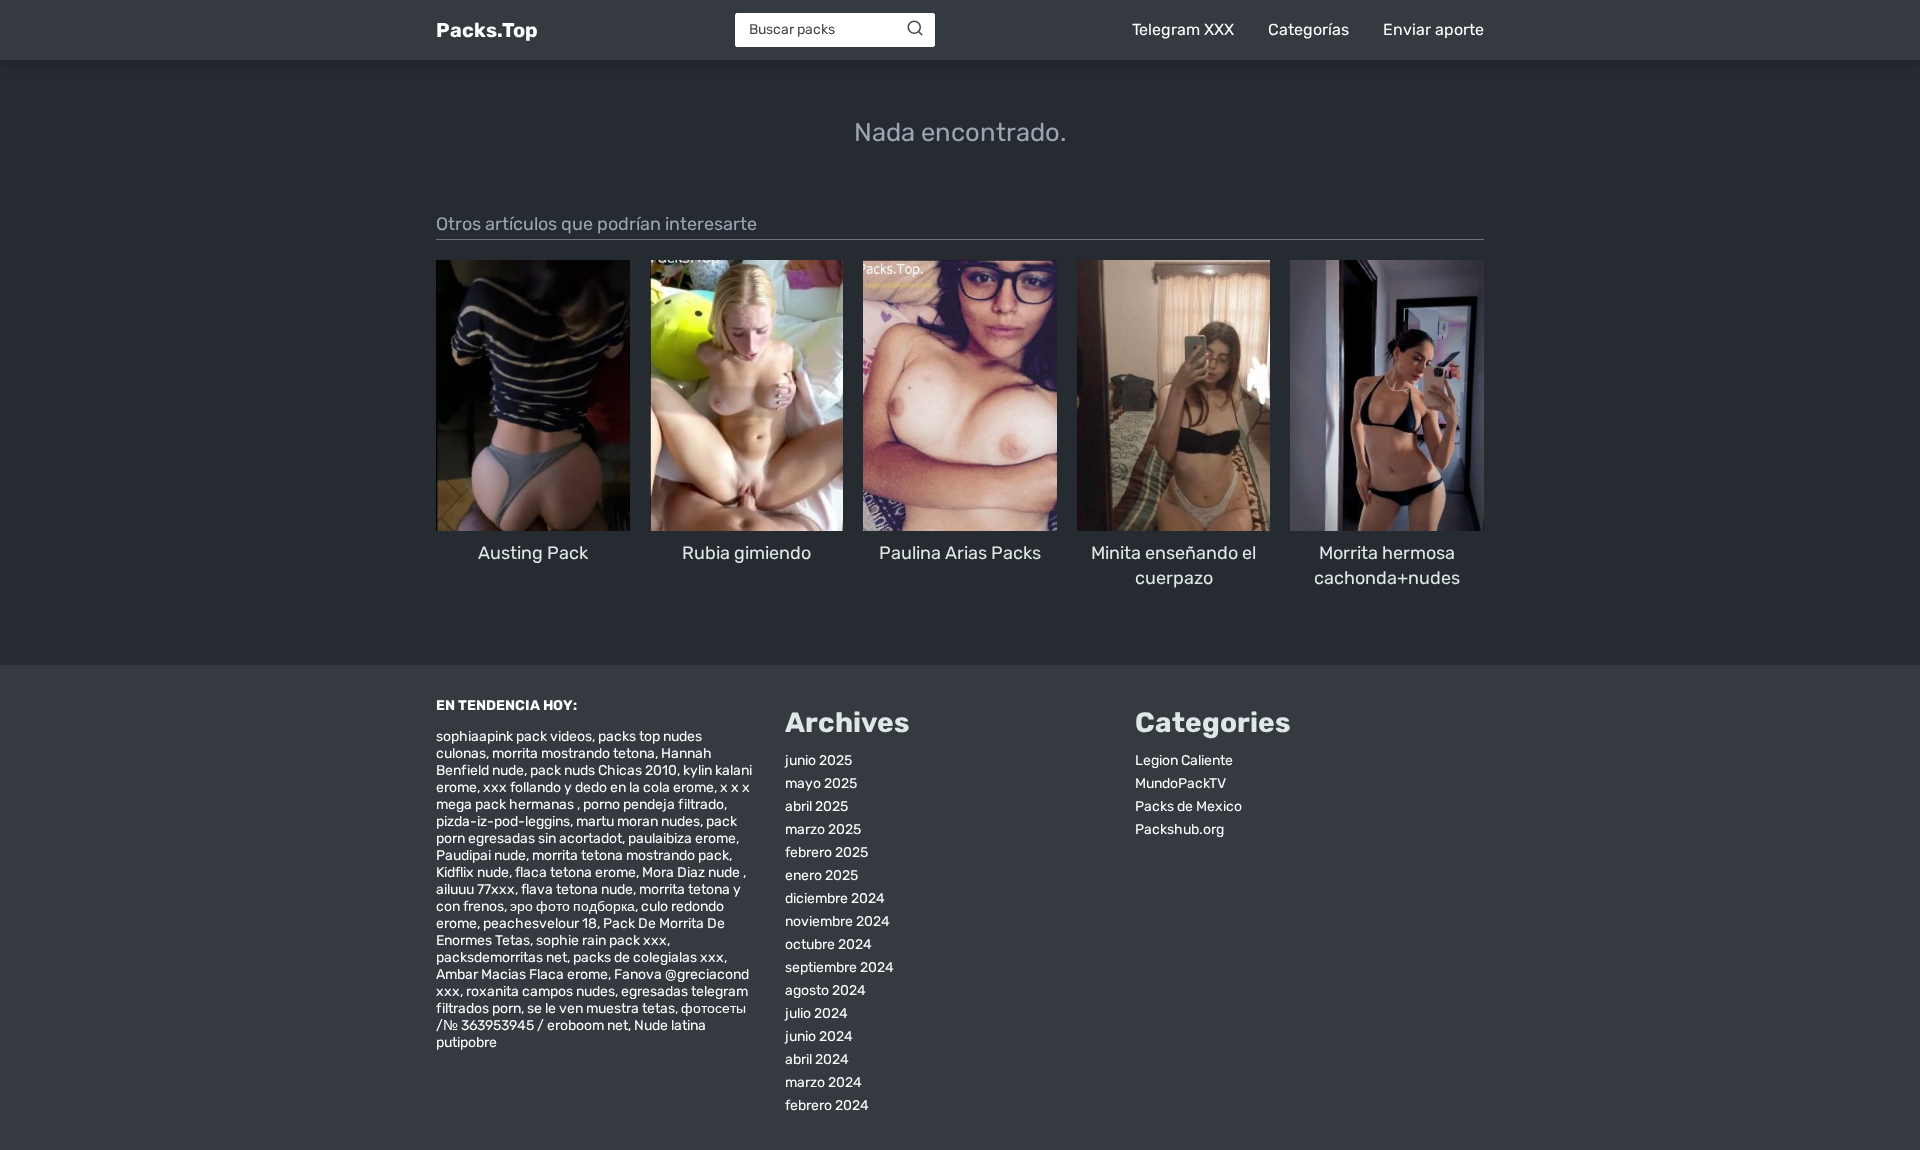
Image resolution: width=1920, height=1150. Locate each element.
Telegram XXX (1183, 29)
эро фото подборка (572, 906)
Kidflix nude (472, 872)
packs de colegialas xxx (648, 957)
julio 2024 (816, 1013)
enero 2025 (821, 875)
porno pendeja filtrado (653, 804)
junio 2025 (818, 760)
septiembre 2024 (839, 967)
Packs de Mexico (1188, 806)
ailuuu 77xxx (475, 889)
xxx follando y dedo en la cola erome (598, 787)
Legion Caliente (1184, 760)
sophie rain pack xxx (601, 940)
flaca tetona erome (575, 872)
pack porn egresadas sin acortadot (586, 830)
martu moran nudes (638, 821)
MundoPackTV (1180, 783)
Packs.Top (487, 30)
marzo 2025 (823, 829)
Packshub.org (1179, 829)
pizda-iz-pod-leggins (503, 821)
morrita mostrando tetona (573, 753)
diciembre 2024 (835, 898)
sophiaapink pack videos (514, 736)
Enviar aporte (1433, 29)
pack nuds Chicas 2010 (603, 770)
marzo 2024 (823, 1082)
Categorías (1308, 29)
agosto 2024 (825, 990)
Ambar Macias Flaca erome (522, 974)
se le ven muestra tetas (601, 1008)
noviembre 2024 (837, 921)
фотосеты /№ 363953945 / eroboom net (591, 1017)
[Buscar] (915, 29)
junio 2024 (819, 1036)
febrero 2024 (827, 1105)
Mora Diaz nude (692, 872)
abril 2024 (817, 1059)
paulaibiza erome (682, 838)
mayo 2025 (821, 783)
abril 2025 (816, 806)
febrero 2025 (826, 852)
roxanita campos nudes (540, 991)
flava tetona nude (577, 889)
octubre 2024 (828, 944)
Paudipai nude (481, 855)
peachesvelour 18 (540, 923)
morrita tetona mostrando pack (630, 855)
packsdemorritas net (501, 957)
